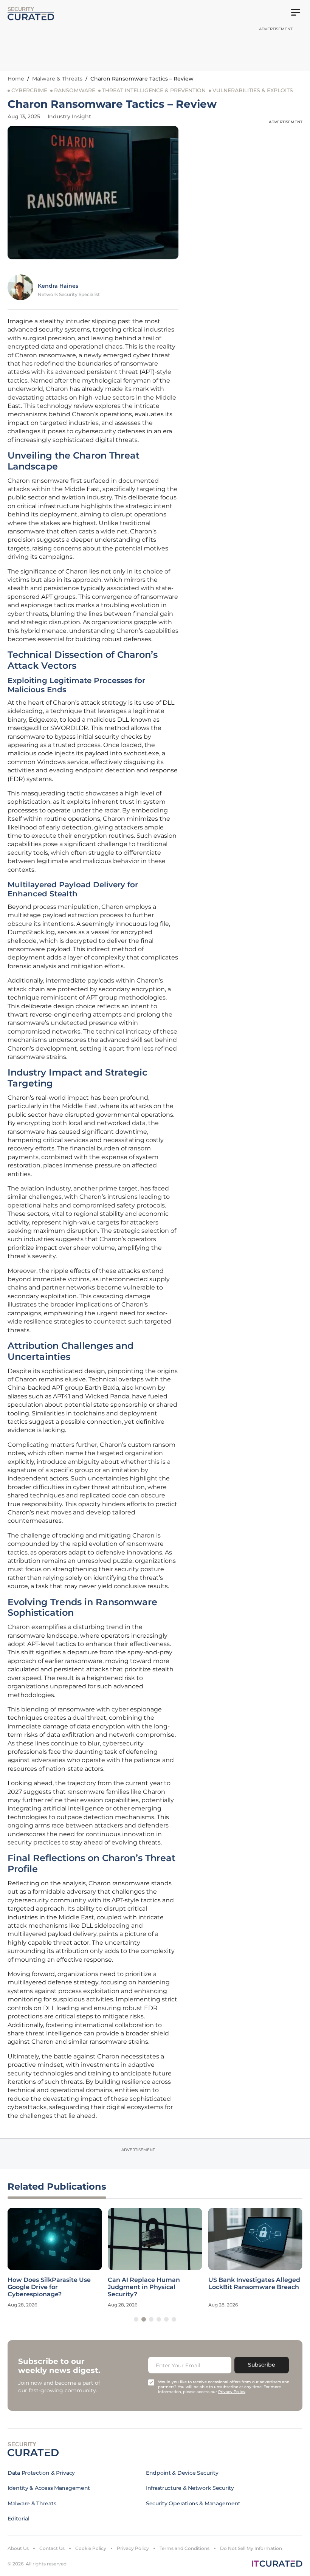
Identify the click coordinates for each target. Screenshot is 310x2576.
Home (16, 79)
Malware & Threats (57, 79)
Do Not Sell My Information (251, 2548)
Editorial (18, 2519)
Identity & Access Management (49, 2488)
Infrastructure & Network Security (190, 2488)
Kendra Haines (58, 286)
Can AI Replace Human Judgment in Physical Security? (144, 2287)
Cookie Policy (91, 2548)
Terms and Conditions (184, 2548)
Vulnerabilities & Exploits (253, 90)
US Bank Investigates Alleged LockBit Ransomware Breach (254, 2283)
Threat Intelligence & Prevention (154, 90)
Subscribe (262, 2365)
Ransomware (75, 90)
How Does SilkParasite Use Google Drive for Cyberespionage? (49, 2287)
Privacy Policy (133, 2548)
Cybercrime (29, 90)
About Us (18, 2548)
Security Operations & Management (193, 2503)
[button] (136, 2319)
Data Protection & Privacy (41, 2473)
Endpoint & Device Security (182, 2473)
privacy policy (232, 2392)
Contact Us (52, 2548)
